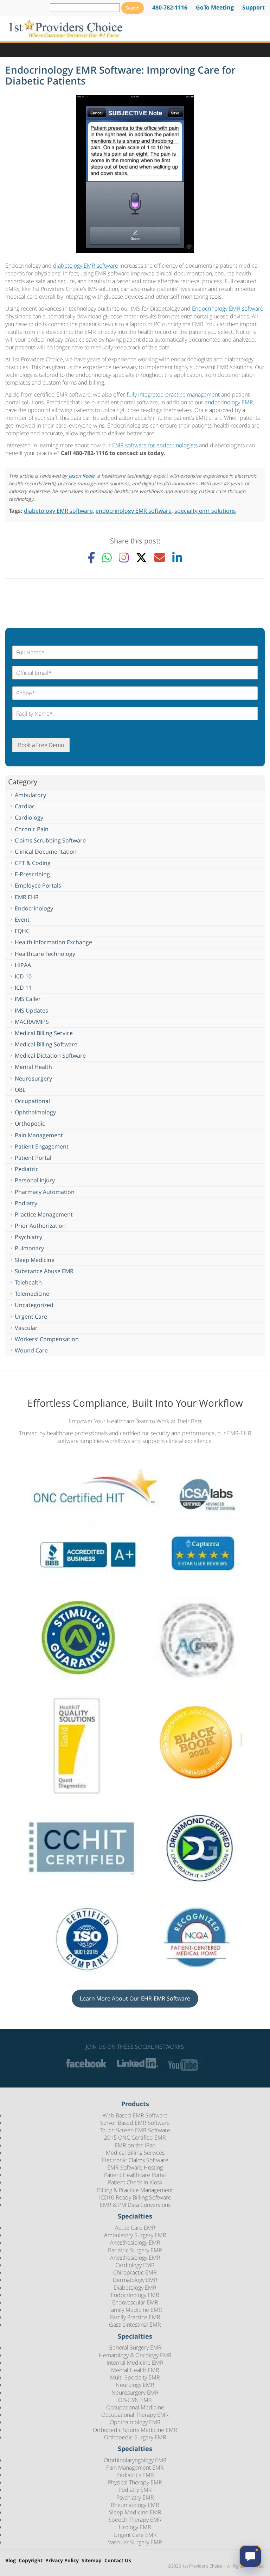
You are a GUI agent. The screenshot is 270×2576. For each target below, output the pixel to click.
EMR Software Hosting (135, 2167)
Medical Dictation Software (50, 1056)
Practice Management (44, 1214)
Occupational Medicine (135, 2407)
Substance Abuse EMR (44, 1271)
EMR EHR (27, 897)
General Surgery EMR (135, 2348)
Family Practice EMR (135, 2317)
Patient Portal (33, 1158)
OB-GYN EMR (135, 2400)
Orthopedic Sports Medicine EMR (135, 2430)
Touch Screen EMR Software (135, 2130)
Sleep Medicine (35, 1260)
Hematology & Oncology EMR (135, 2355)
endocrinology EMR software (134, 511)
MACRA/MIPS (32, 1022)
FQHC (22, 931)
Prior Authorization (40, 1226)
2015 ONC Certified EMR (135, 2138)
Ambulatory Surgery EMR (135, 2235)
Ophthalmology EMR (135, 2422)
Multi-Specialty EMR (135, 2377)
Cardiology (29, 817)
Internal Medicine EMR (135, 2363)
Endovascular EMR (135, 2302)
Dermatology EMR (135, 2280)
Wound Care (31, 1350)
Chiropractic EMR (135, 2272)
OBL (20, 1090)
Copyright (31, 2561)
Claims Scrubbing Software (50, 840)
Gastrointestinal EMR (135, 2325)
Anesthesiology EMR (135, 2243)
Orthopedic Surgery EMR (135, 2437)
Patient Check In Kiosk (135, 2183)
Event (22, 920)
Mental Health (33, 1067)
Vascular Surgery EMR (135, 2542)
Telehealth (28, 1282)
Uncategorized (34, 1305)
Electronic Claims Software (135, 2160)
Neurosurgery (33, 1078)
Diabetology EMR (135, 2288)
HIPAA (23, 965)
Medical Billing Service (44, 1033)
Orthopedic (30, 1124)
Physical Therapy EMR (135, 2482)
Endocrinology (34, 908)
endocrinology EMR (229, 402)
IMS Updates (31, 1010)
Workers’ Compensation (47, 1339)
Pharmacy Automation (45, 1192)
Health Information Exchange (53, 942)
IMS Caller (28, 999)
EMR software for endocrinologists (155, 445)
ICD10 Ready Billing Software (135, 2197)
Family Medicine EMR (135, 2310)
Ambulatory (30, 795)
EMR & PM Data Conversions (135, 2205)
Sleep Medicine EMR (135, 2512)
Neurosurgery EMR (135, 2393)
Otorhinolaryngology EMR (135, 2460)
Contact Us (118, 2561)
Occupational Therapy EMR (135, 2415)
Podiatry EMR (135, 2490)
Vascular (26, 1328)
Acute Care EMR (135, 2228)
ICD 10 (23, 976)
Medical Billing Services (135, 2153)
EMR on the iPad (135, 2145)
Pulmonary (29, 1248)
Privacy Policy (62, 2561)
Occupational (32, 1101)
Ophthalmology (35, 1112)
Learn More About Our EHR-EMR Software (135, 1998)
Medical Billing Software (46, 1044)
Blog (11, 2561)
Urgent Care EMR (135, 2535)
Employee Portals (38, 885)
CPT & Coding (33, 863)
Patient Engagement (42, 1146)
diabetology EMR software (86, 266)
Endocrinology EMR (135, 2295)
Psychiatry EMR (135, 2497)
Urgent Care (31, 1317)
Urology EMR (135, 2527)
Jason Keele (82, 476)
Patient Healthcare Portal (135, 2175)
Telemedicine (32, 1294)
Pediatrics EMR (135, 2475)
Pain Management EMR (135, 2468)
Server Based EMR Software (135, 2123)
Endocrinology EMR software (228, 309)
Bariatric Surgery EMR (135, 2250)
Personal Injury (35, 1180)
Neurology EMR (135, 2385)
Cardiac (25, 806)
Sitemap (92, 2561)
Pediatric (27, 1169)
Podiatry (26, 1203)
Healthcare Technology (45, 954)
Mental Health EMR (135, 2370)
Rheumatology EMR (135, 2505)
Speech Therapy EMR (135, 2520)
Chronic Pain (32, 829)
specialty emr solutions (205, 511)
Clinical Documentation (46, 852)
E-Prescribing (32, 874)
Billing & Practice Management (135, 2190)
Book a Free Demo (41, 745)
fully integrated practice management (173, 394)
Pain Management (39, 1135)
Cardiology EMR (135, 2265)
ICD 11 (23, 988)
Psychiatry (28, 1237)
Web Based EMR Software (135, 2115)
